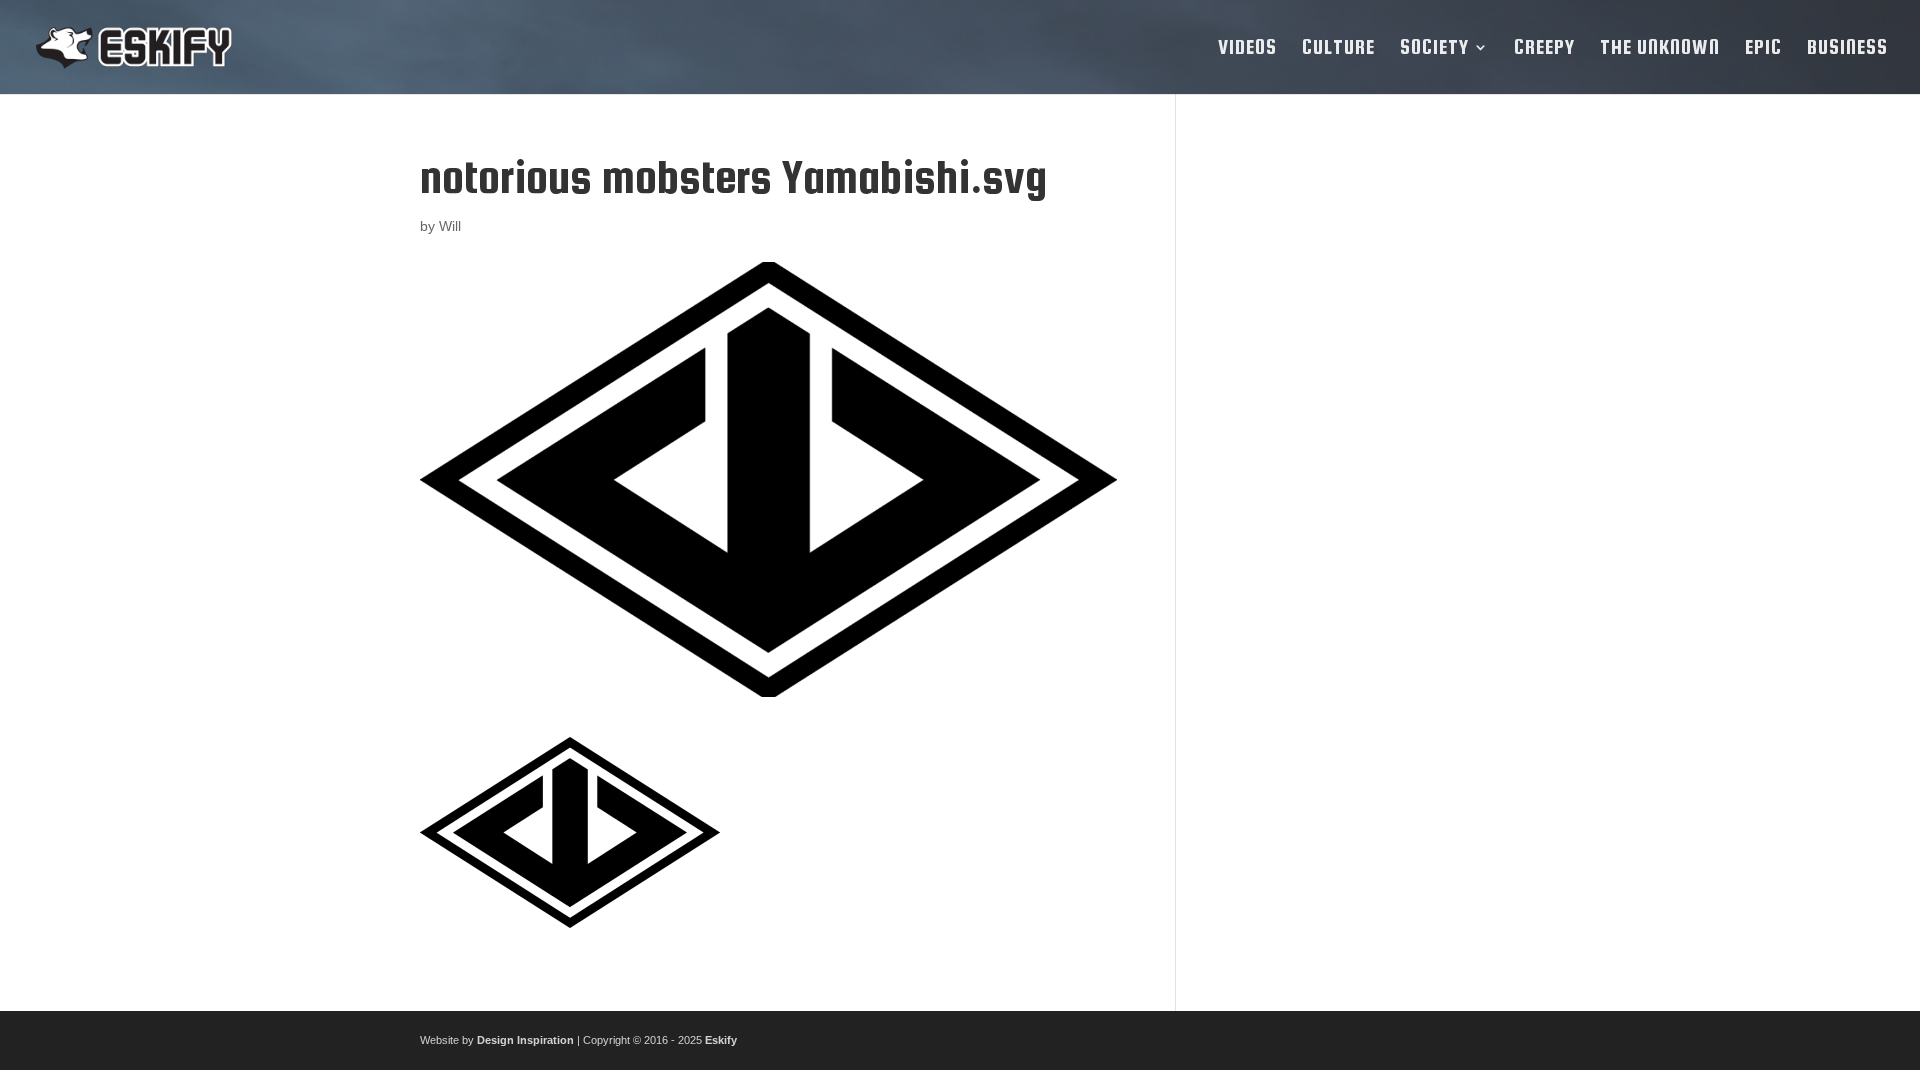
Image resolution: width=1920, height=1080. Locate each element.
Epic (1763, 49)
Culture (1338, 49)
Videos (1247, 49)
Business (1847, 49)
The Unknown (1660, 49)
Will (450, 226)
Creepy (1544, 49)
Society (1434, 49)
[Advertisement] (1353, 452)
